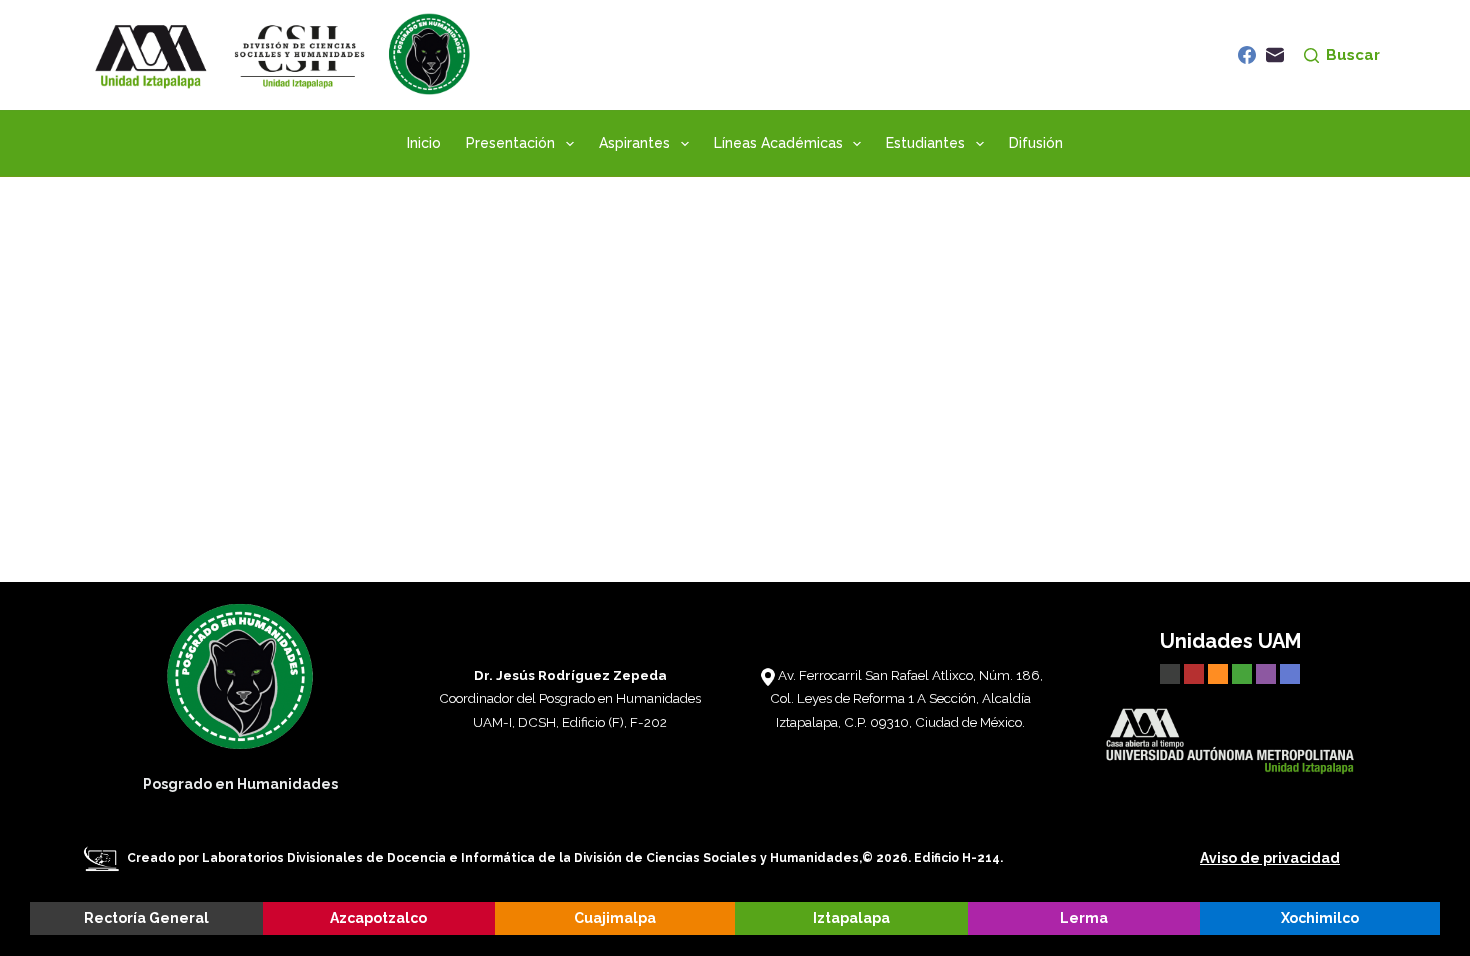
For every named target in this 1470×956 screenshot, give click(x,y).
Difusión (1036, 143)
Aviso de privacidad (1270, 858)
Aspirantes (634, 143)
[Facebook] (1247, 55)
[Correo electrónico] (1275, 55)
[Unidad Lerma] (1268, 672)
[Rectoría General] (1170, 672)
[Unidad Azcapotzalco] (1194, 672)
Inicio (424, 143)
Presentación (510, 143)
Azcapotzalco (378, 918)
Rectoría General (146, 918)
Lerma (1084, 918)
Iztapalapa (851, 918)
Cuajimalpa (615, 918)
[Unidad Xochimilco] (1290, 672)
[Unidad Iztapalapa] (1244, 672)
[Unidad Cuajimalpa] (1220, 672)
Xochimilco (1320, 918)
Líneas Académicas (778, 143)
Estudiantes (925, 143)
